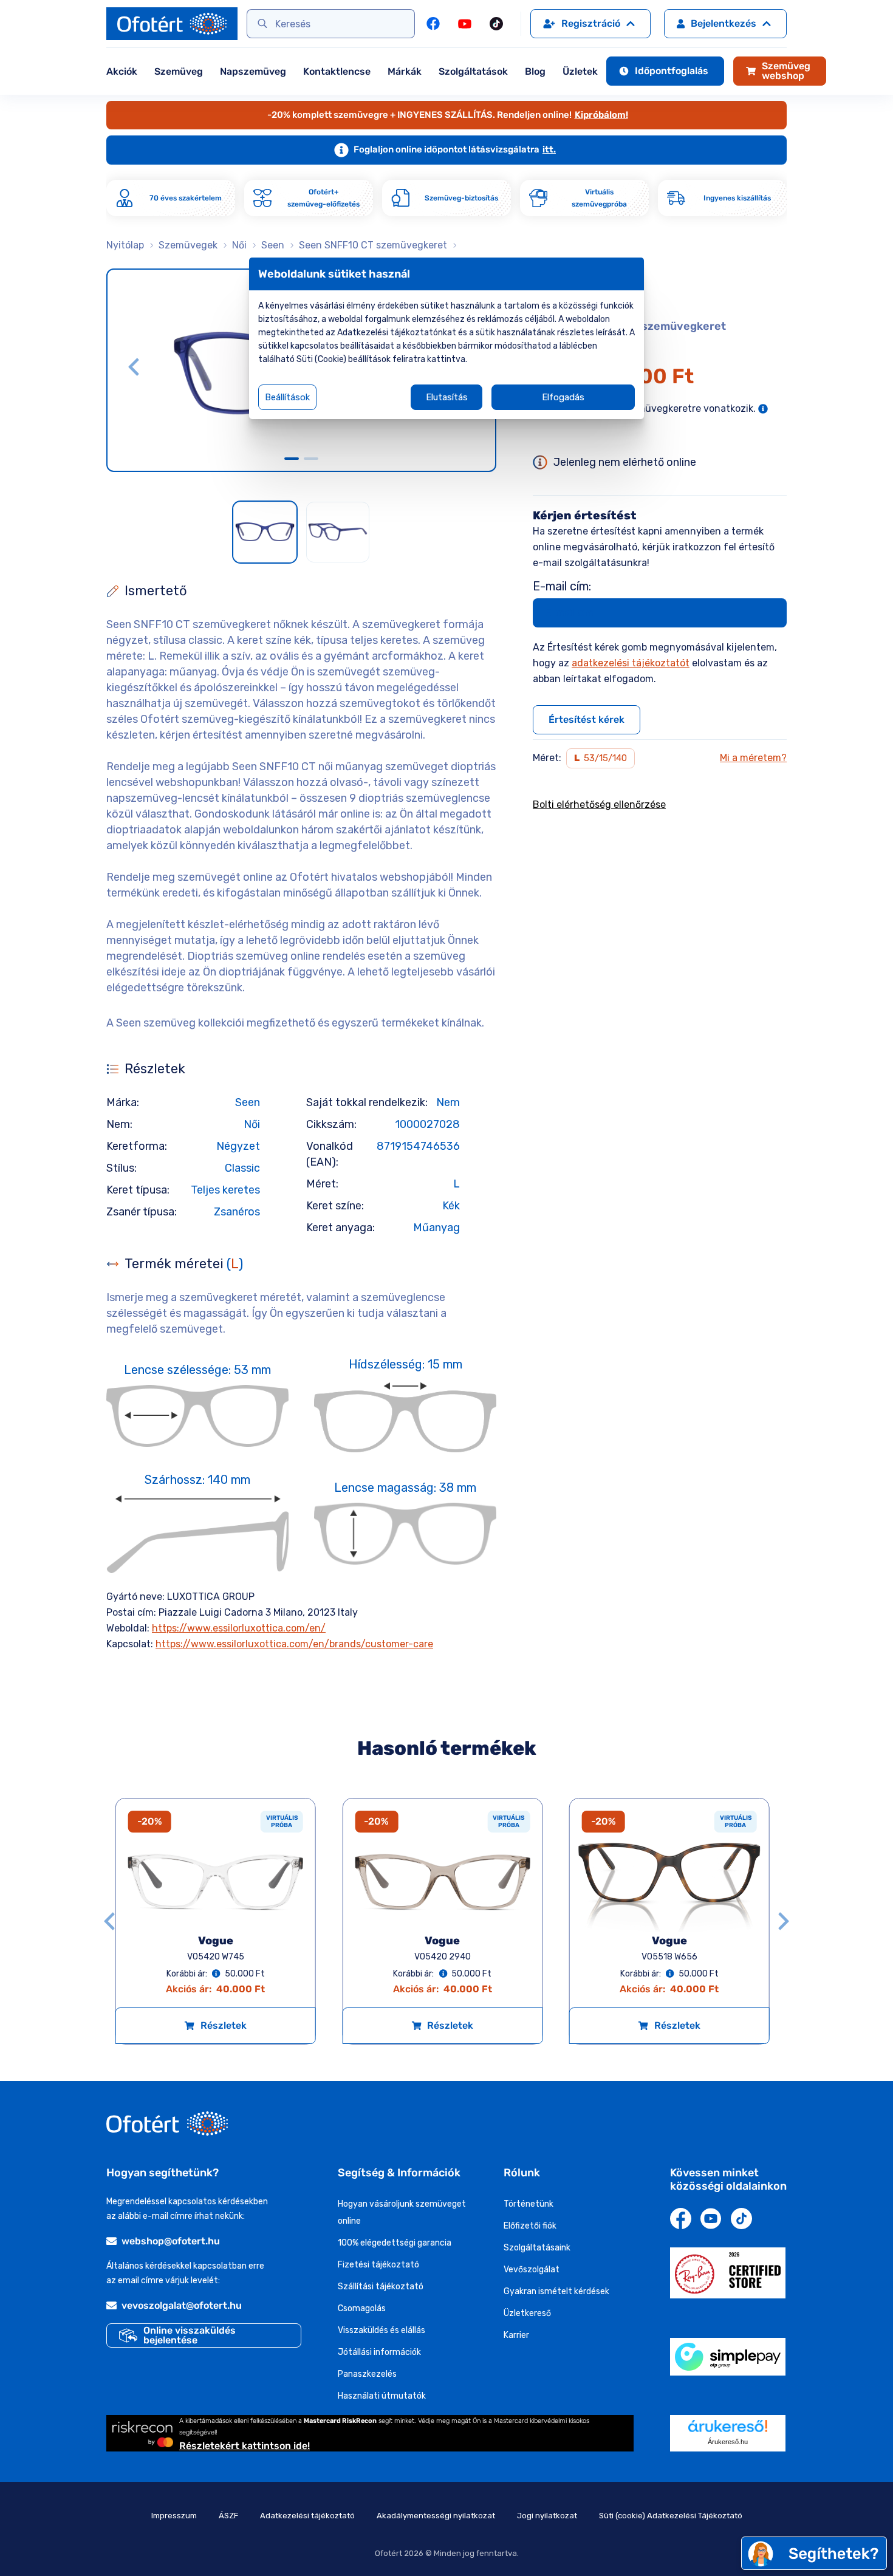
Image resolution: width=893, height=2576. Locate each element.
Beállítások (287, 397)
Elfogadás (563, 397)
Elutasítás (447, 397)
